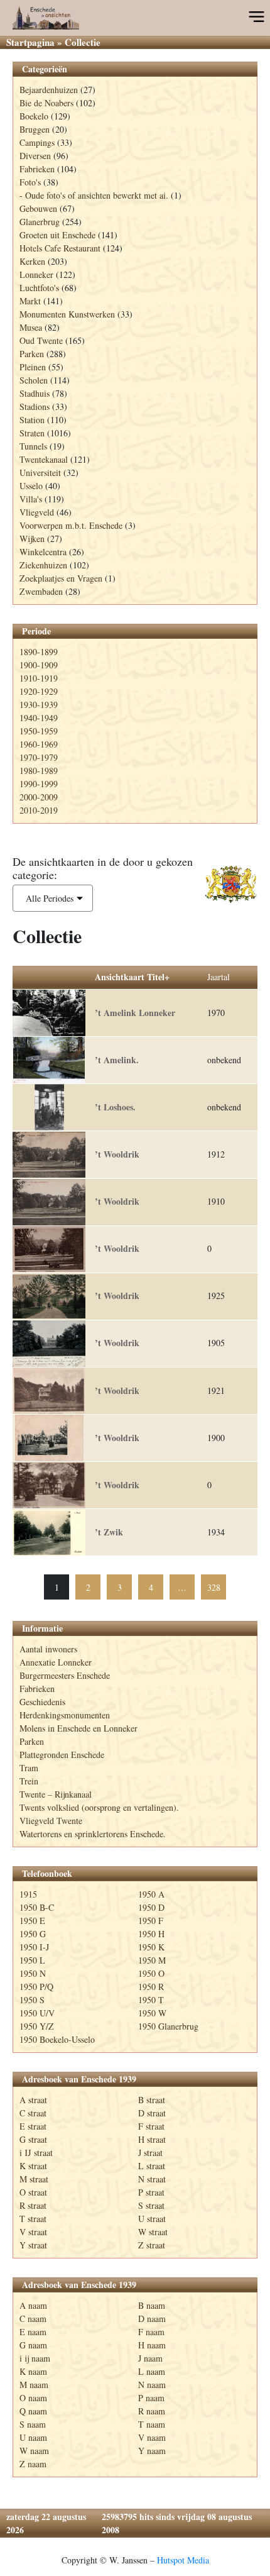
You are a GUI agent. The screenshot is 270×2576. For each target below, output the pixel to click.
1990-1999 (39, 784)
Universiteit (40, 473)
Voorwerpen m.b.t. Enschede (71, 525)
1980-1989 (39, 771)
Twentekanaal (44, 459)
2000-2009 (39, 797)
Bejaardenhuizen (49, 90)
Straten (32, 433)
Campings (37, 142)
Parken (32, 354)
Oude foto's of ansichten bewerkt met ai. (97, 195)
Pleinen (33, 367)
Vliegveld (37, 512)
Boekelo (34, 116)
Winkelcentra (43, 552)
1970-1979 (39, 757)
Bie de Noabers (46, 103)
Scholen (34, 380)
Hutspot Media (183, 2560)
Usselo (31, 486)
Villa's (31, 499)
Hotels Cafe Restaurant (60, 248)
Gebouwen (38, 208)
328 (214, 1587)
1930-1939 (39, 705)
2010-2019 (39, 810)
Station (32, 420)
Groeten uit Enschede (57, 235)
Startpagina (30, 42)
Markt (30, 301)
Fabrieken (37, 169)
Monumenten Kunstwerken (67, 314)
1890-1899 (39, 652)
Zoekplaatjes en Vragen (61, 578)
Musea (31, 327)
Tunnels (33, 446)
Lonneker (36, 274)
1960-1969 (39, 744)
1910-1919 (39, 678)
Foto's (30, 182)
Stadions (35, 406)
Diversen (35, 156)
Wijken (32, 539)
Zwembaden (41, 591)
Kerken (32, 261)
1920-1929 (39, 691)
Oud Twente (41, 340)
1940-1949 (39, 718)
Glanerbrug (40, 222)
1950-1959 (39, 731)
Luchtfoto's (39, 288)
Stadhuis (35, 393)
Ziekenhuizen (43, 565)
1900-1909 (39, 665)
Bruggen (35, 129)
